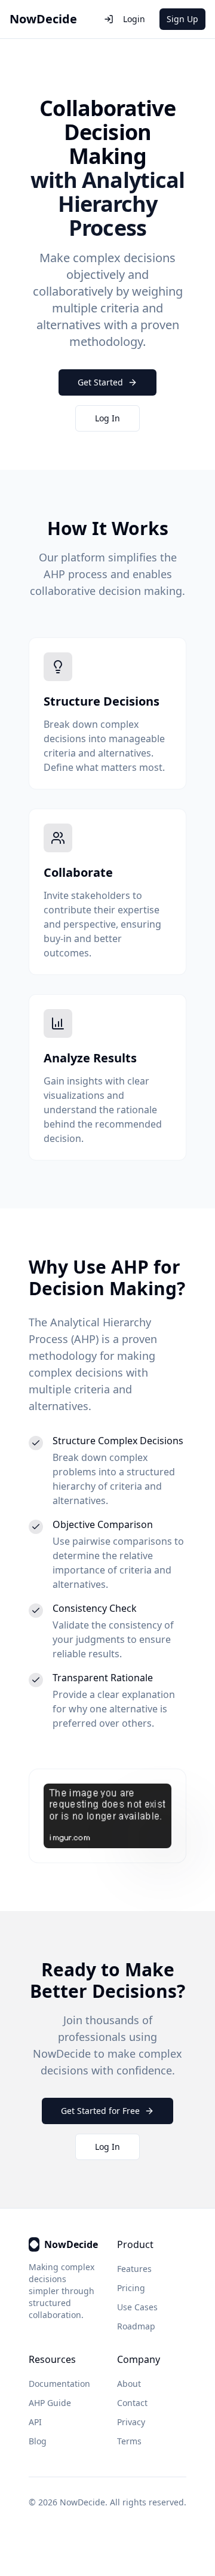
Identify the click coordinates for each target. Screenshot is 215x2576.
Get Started (100, 382)
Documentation (59, 2384)
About (129, 2384)
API (35, 2422)
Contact (132, 2403)
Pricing (131, 2288)
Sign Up (182, 19)
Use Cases (137, 2307)
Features (134, 2269)
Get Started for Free (100, 2111)
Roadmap (136, 2326)
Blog (38, 2441)
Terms (129, 2441)
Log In (107, 418)
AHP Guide (50, 2403)
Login (134, 19)
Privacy (131, 2422)
